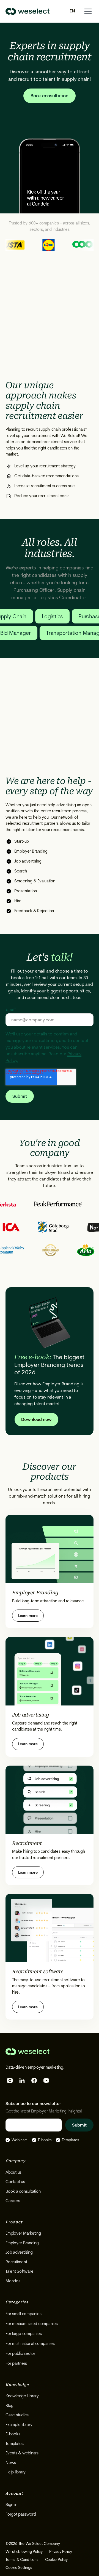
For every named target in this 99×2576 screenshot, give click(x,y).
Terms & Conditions (22, 2559)
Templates (15, 2444)
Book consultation (50, 96)
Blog (9, 2406)
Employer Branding (22, 2243)
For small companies (23, 2314)
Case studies (17, 2415)
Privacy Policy (61, 2551)
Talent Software (19, 2271)
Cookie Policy (56, 2559)
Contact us (15, 2182)
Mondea (13, 2281)
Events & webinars (22, 2453)
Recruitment (16, 2262)
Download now (36, 1419)
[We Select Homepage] (28, 11)
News (11, 2463)
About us (13, 2172)
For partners (16, 2363)
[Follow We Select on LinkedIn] (22, 2080)
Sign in (11, 2505)
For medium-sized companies (32, 2324)
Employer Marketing (23, 2233)
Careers (13, 2201)
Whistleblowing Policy (24, 2551)
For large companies (24, 2334)
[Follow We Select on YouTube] (46, 2080)
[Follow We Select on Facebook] (34, 2080)
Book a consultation (23, 2191)
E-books (13, 2434)
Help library (16, 2472)
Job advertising (19, 2252)
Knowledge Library (22, 2396)
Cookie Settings (19, 2567)
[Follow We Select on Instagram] (10, 2080)
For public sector (20, 2353)
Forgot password (21, 2514)
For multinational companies (30, 2344)
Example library (19, 2425)
